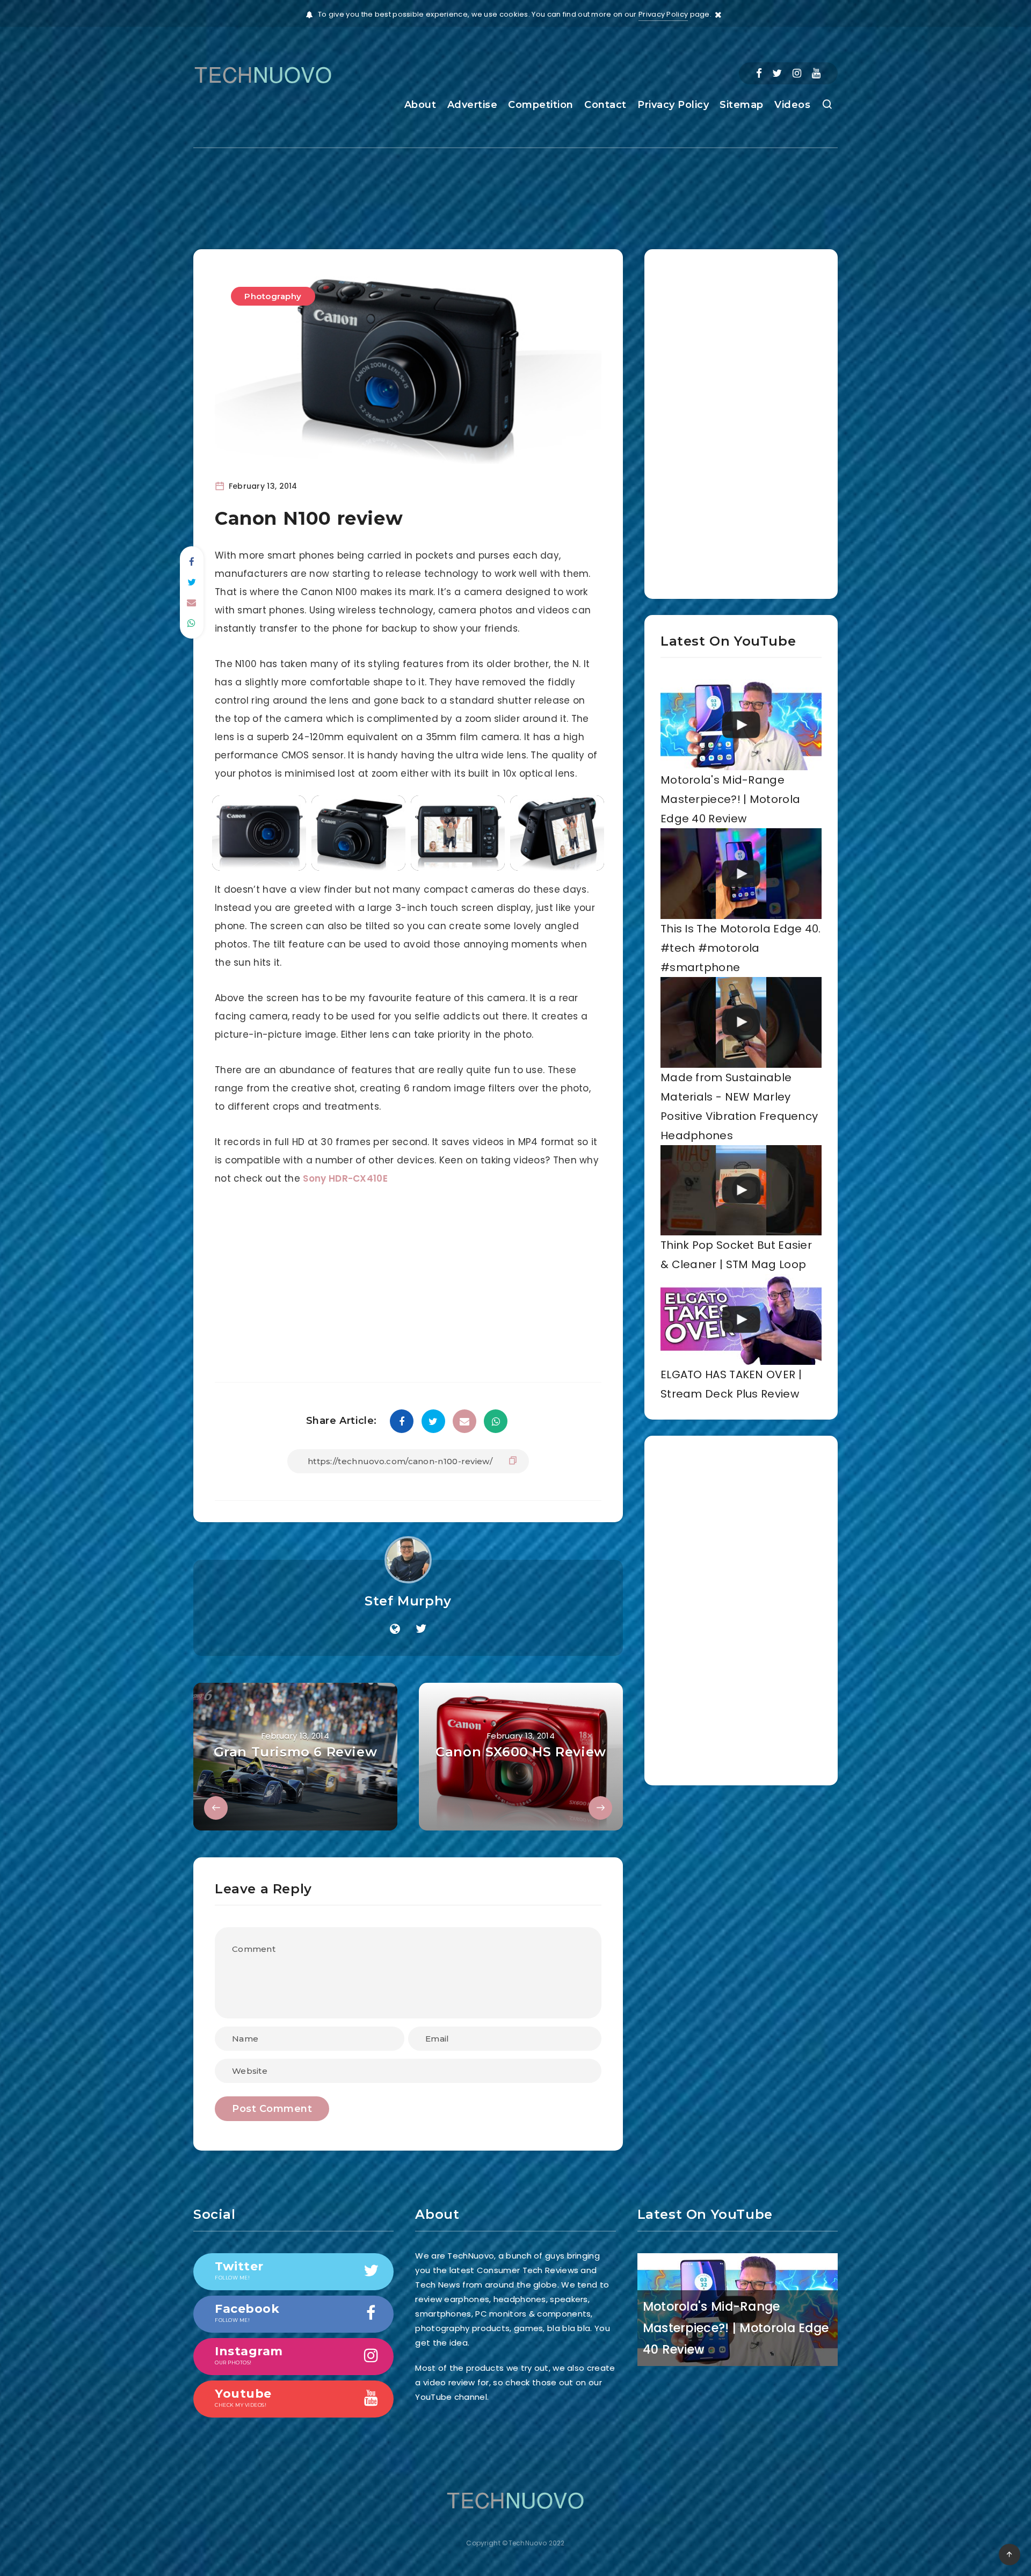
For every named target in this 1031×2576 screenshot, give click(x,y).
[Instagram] (797, 73)
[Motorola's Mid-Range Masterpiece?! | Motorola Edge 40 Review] (741, 725)
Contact (605, 105)
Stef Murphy (408, 1601)
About (420, 105)
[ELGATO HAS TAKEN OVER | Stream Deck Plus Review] (741, 1319)
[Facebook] (759, 73)
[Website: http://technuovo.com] (395, 1629)
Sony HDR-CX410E (345, 1178)
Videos (792, 105)
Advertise (473, 105)
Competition (541, 105)
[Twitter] (777, 73)
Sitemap (742, 105)
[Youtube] (816, 73)
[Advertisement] (515, 189)
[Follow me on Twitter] (421, 1629)
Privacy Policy (663, 14)
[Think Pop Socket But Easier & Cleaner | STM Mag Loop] (741, 1191)
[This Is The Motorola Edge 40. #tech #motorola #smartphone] (741, 874)
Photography (273, 296)
